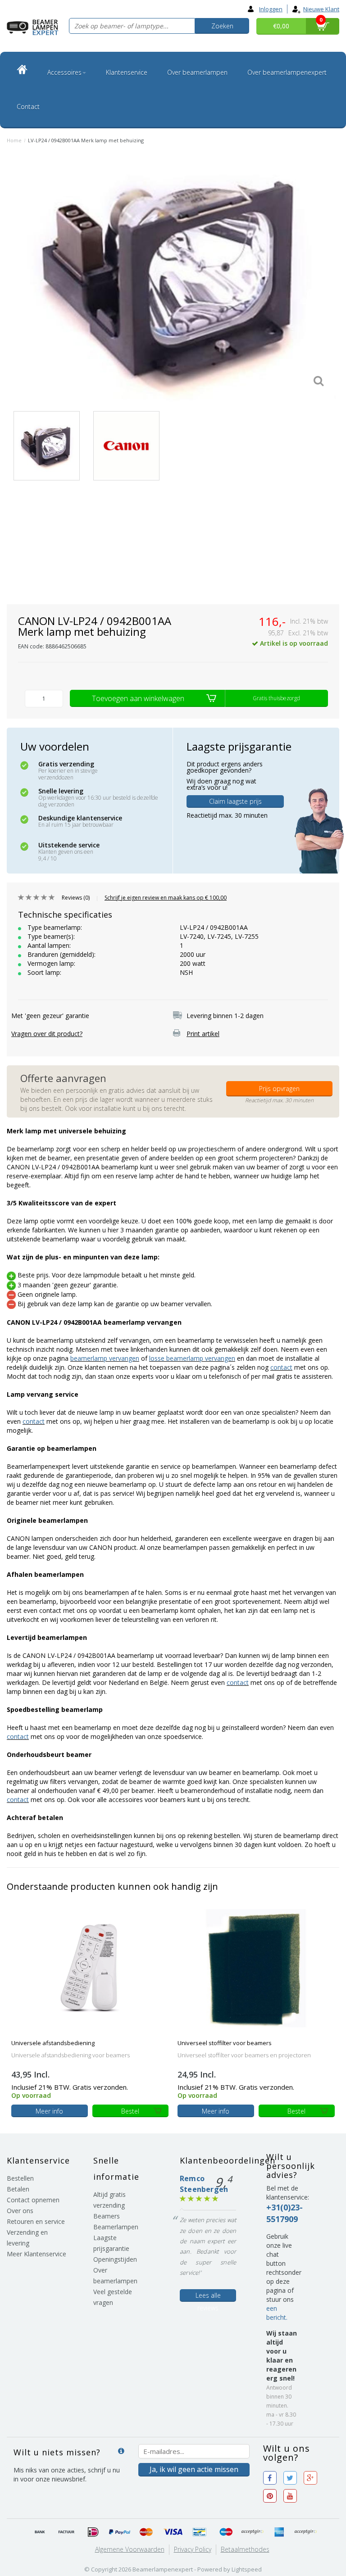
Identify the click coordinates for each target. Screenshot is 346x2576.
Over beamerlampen (197, 72)
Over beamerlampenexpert (287, 72)
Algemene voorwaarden (130, 2549)
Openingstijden (115, 2259)
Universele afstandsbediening (53, 2043)
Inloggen (271, 9)
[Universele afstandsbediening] (90, 1968)
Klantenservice (127, 72)
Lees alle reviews (208, 2296)
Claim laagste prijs (235, 801)
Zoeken (222, 26)
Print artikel (203, 1034)
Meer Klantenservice (36, 2254)
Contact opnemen (33, 2200)
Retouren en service (36, 2221)
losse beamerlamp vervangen (192, 1358)
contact (281, 1367)
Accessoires (64, 72)
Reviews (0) (76, 898)
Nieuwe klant (321, 9)
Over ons (20, 2211)
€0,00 (281, 26)
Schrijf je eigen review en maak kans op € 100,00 (166, 898)
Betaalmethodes (245, 2549)
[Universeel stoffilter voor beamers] (256, 1968)
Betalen (18, 2189)
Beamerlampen (116, 2227)
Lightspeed (247, 2569)
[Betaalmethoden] (40, 2532)
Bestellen (20, 2178)
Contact (28, 106)
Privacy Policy (193, 2549)
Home (14, 140)
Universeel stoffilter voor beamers (225, 2043)
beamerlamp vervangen (105, 1358)
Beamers (107, 2216)
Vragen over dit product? (47, 1034)
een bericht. (277, 2313)
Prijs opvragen (279, 1089)
